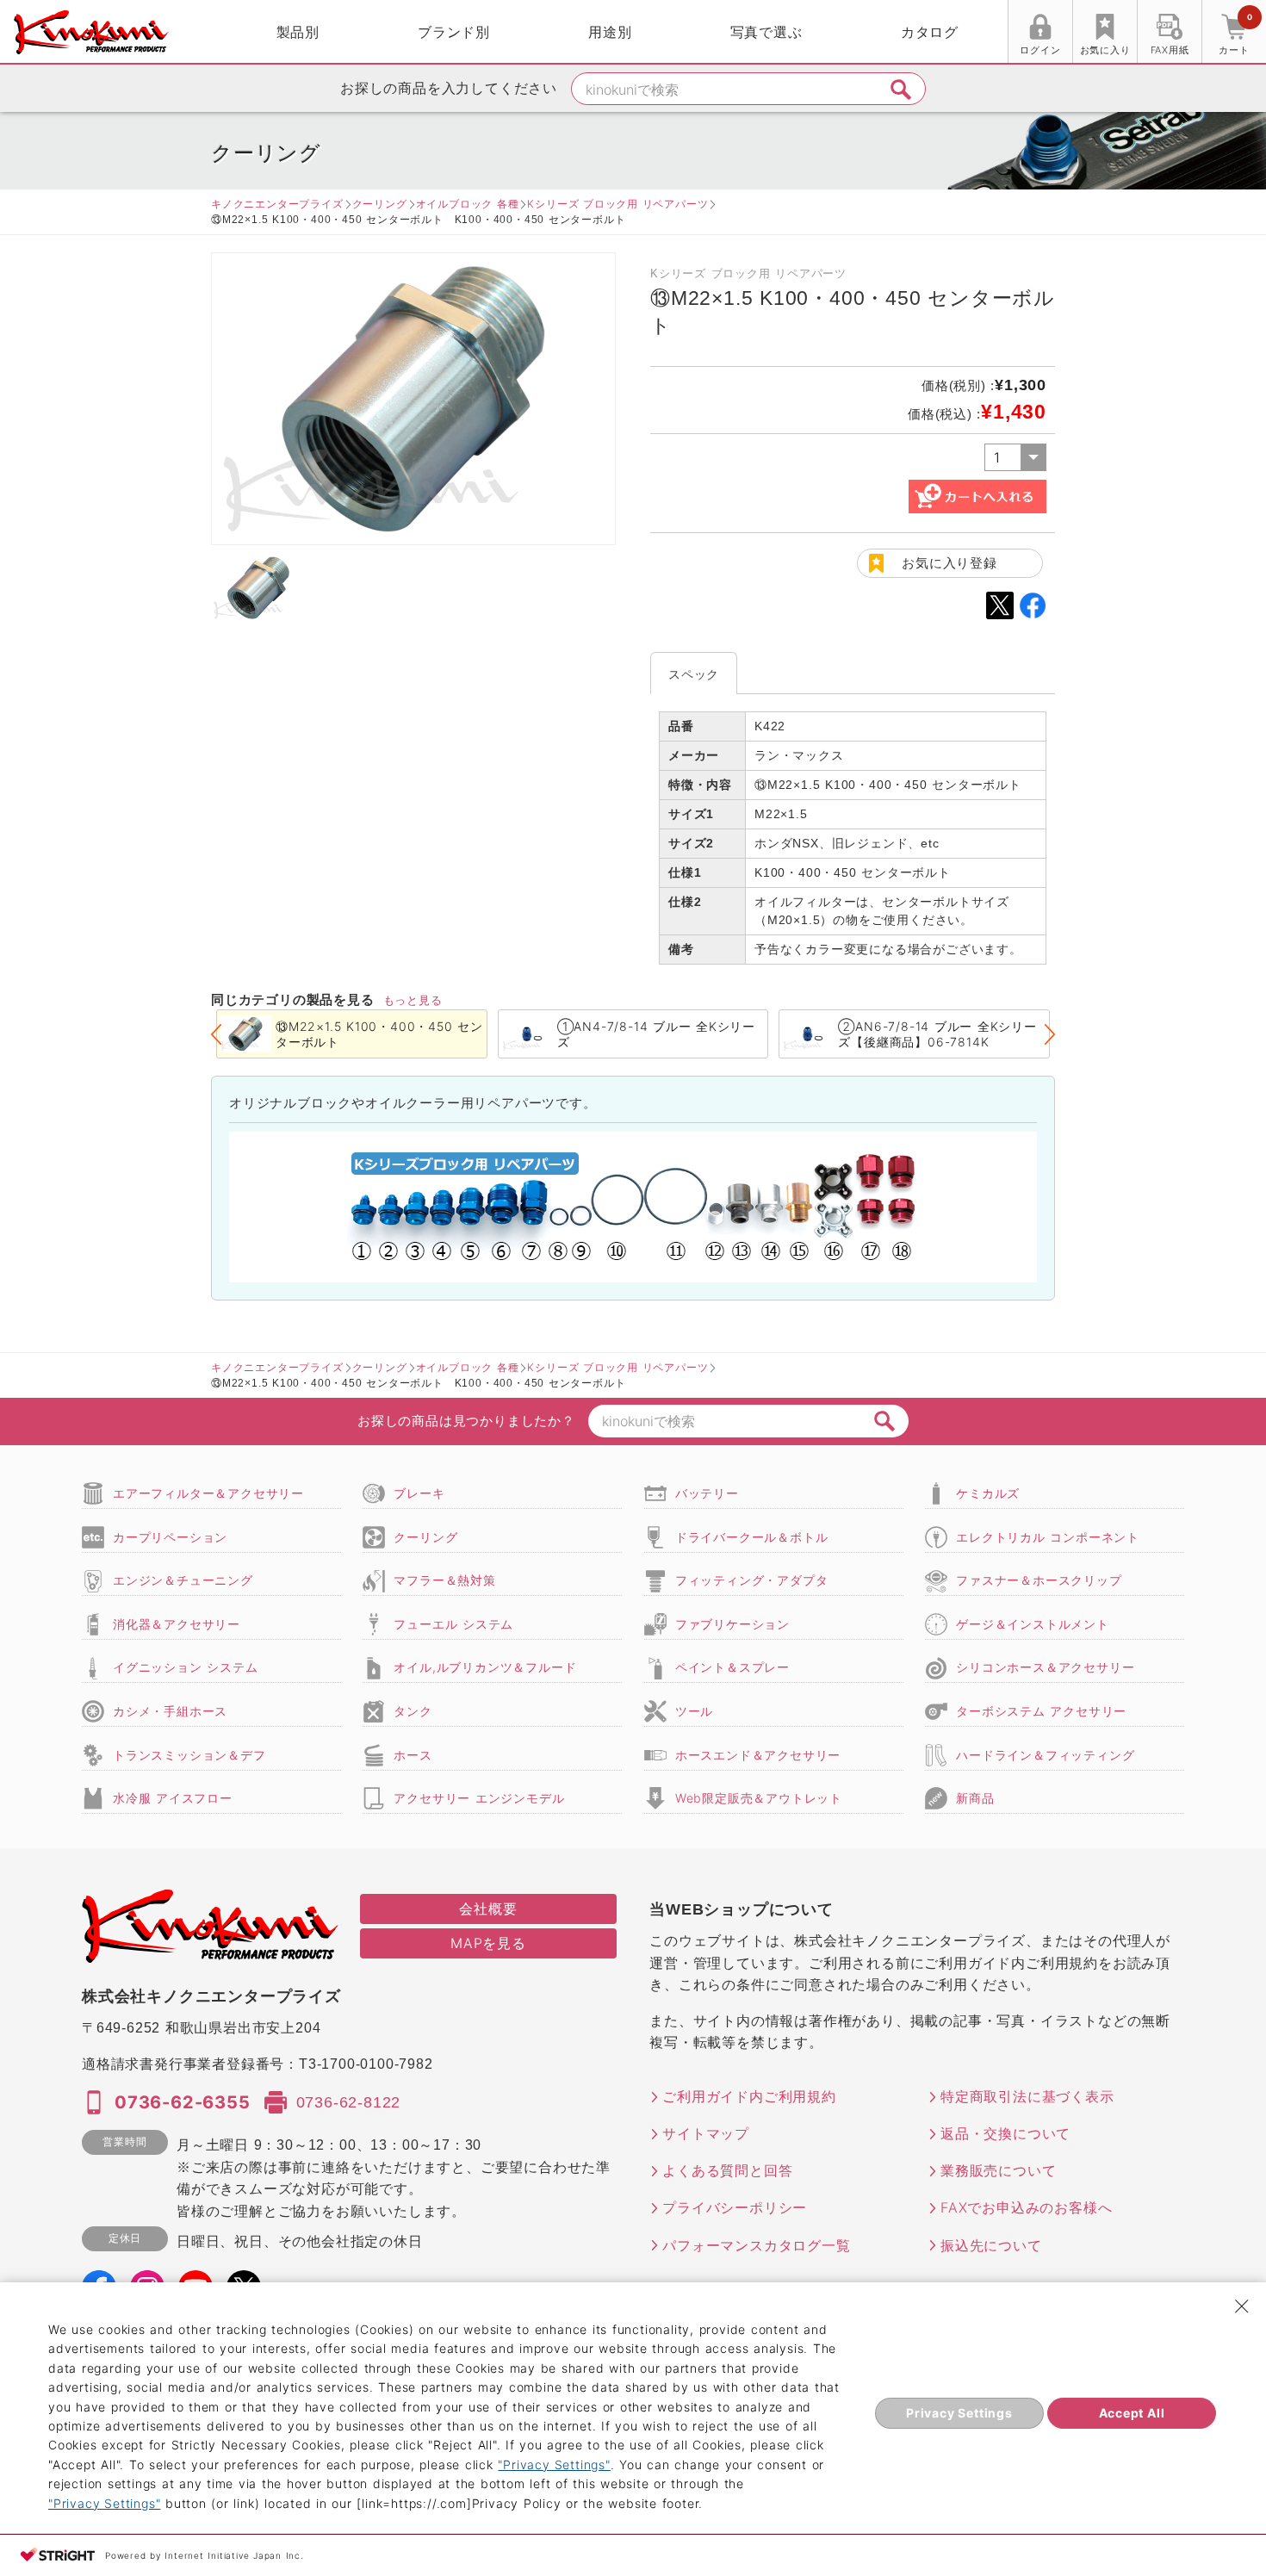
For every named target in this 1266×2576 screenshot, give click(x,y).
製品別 (298, 32)
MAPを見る (488, 1943)
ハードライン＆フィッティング (1045, 1755)
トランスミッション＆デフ (189, 1755)
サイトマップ (706, 2133)
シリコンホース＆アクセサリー (1045, 1667)
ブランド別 (454, 32)
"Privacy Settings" (554, 2464)
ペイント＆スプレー (732, 1667)
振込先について (991, 2245)
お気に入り (1105, 50)
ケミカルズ (988, 1493)
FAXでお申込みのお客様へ (1026, 2207)
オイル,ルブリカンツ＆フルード (485, 1667)
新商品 (975, 1798)
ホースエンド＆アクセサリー (758, 1755)
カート (1235, 34)
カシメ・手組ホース (170, 1711)
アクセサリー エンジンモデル (479, 1798)
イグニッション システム (185, 1667)
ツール (694, 1711)
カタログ (930, 32)
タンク (413, 1711)
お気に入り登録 (949, 563)
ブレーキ (419, 1493)
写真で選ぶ (766, 32)
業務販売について (998, 2170)
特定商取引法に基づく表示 (1027, 2096)
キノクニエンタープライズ (277, 204)
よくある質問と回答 (727, 2170)
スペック (694, 674)
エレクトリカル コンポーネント (1048, 1537)
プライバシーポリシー (735, 2207)
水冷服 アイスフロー (173, 1798)
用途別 (610, 32)
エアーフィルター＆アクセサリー (208, 1493)
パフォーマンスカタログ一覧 (756, 2245)
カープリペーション (170, 1537)
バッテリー (707, 1493)
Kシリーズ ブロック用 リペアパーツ (617, 204)
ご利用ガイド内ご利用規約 (749, 2096)
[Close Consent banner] (1242, 2306)
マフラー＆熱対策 (444, 1580)
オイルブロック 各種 (468, 204)
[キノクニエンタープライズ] (91, 32)
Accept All (1132, 2413)
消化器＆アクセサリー (177, 1624)
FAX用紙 (1170, 50)
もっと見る (413, 1000)
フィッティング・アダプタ (752, 1580)
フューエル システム (453, 1624)
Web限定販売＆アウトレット (759, 1798)
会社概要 (488, 1909)
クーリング (380, 204)
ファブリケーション (732, 1624)
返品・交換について (1005, 2133)
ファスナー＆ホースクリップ (1039, 1580)
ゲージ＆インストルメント (1033, 1624)
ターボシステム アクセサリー (1041, 1711)
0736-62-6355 (183, 2102)
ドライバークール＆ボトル (752, 1537)
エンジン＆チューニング (183, 1580)
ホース (413, 1755)
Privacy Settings (959, 2413)
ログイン (1040, 50)
